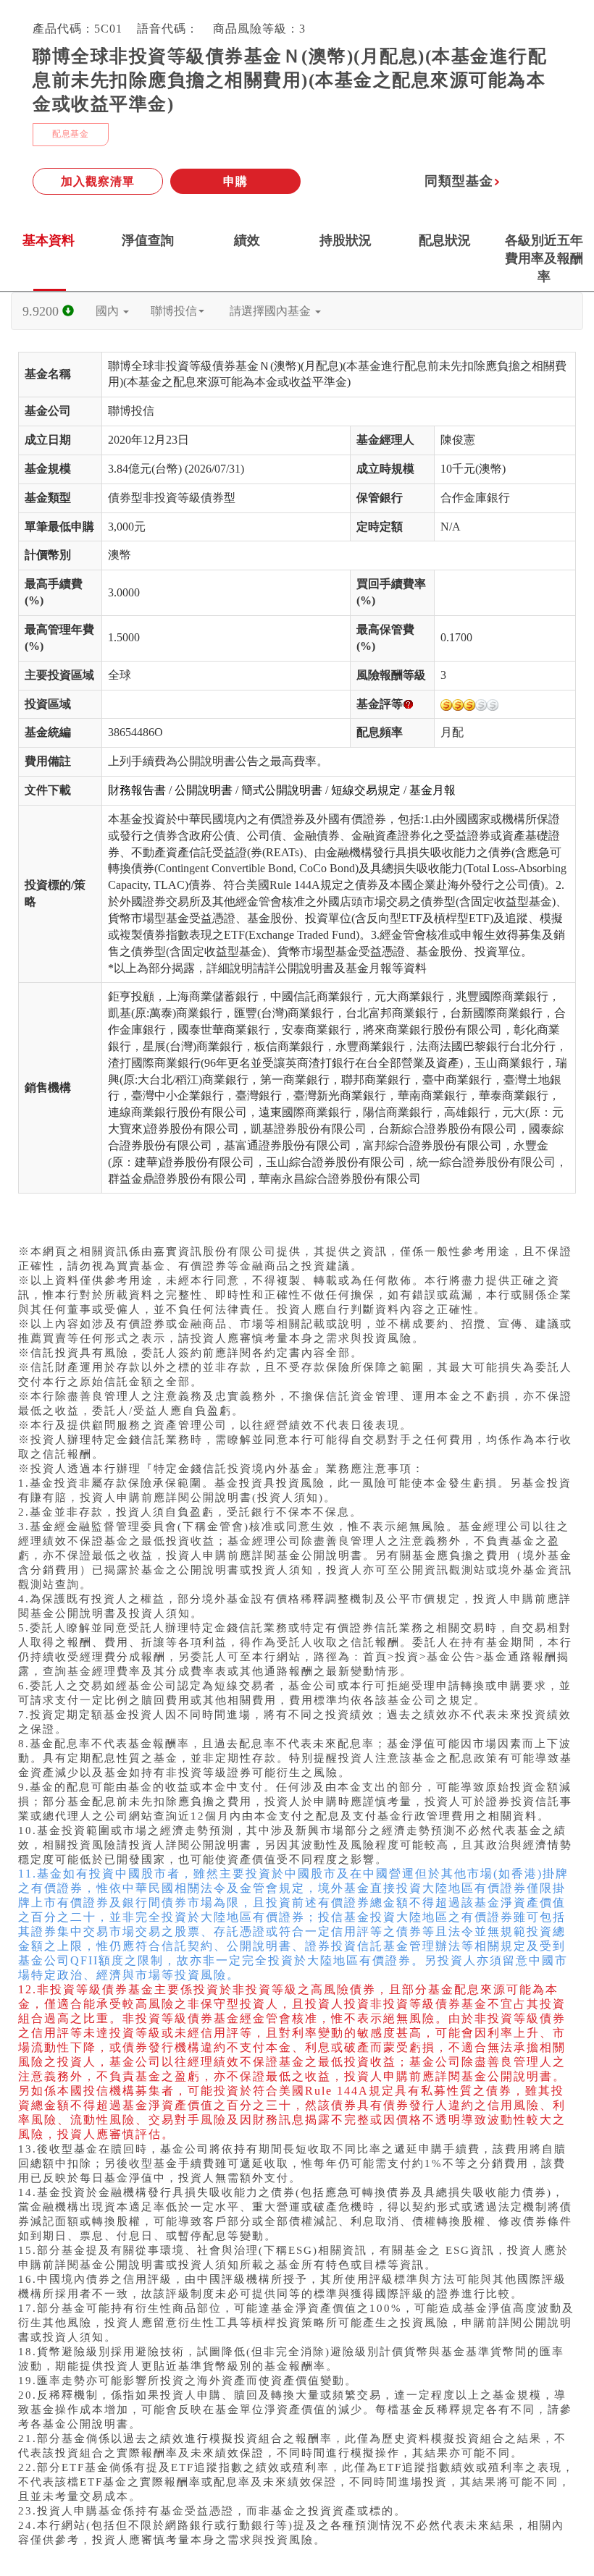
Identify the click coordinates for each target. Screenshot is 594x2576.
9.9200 (42, 311)
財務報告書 (137, 790)
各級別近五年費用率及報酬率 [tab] (544, 258)
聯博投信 (174, 311)
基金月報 (432, 790)
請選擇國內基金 (272, 311)
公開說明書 (204, 790)
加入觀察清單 (98, 181)
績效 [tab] (247, 240)
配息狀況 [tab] (445, 240)
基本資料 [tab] (49, 240)
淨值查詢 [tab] (148, 240)
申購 (235, 181)
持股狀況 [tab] (346, 240)
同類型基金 (459, 181)
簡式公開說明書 (282, 790)
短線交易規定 (366, 790)
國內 (109, 311)
